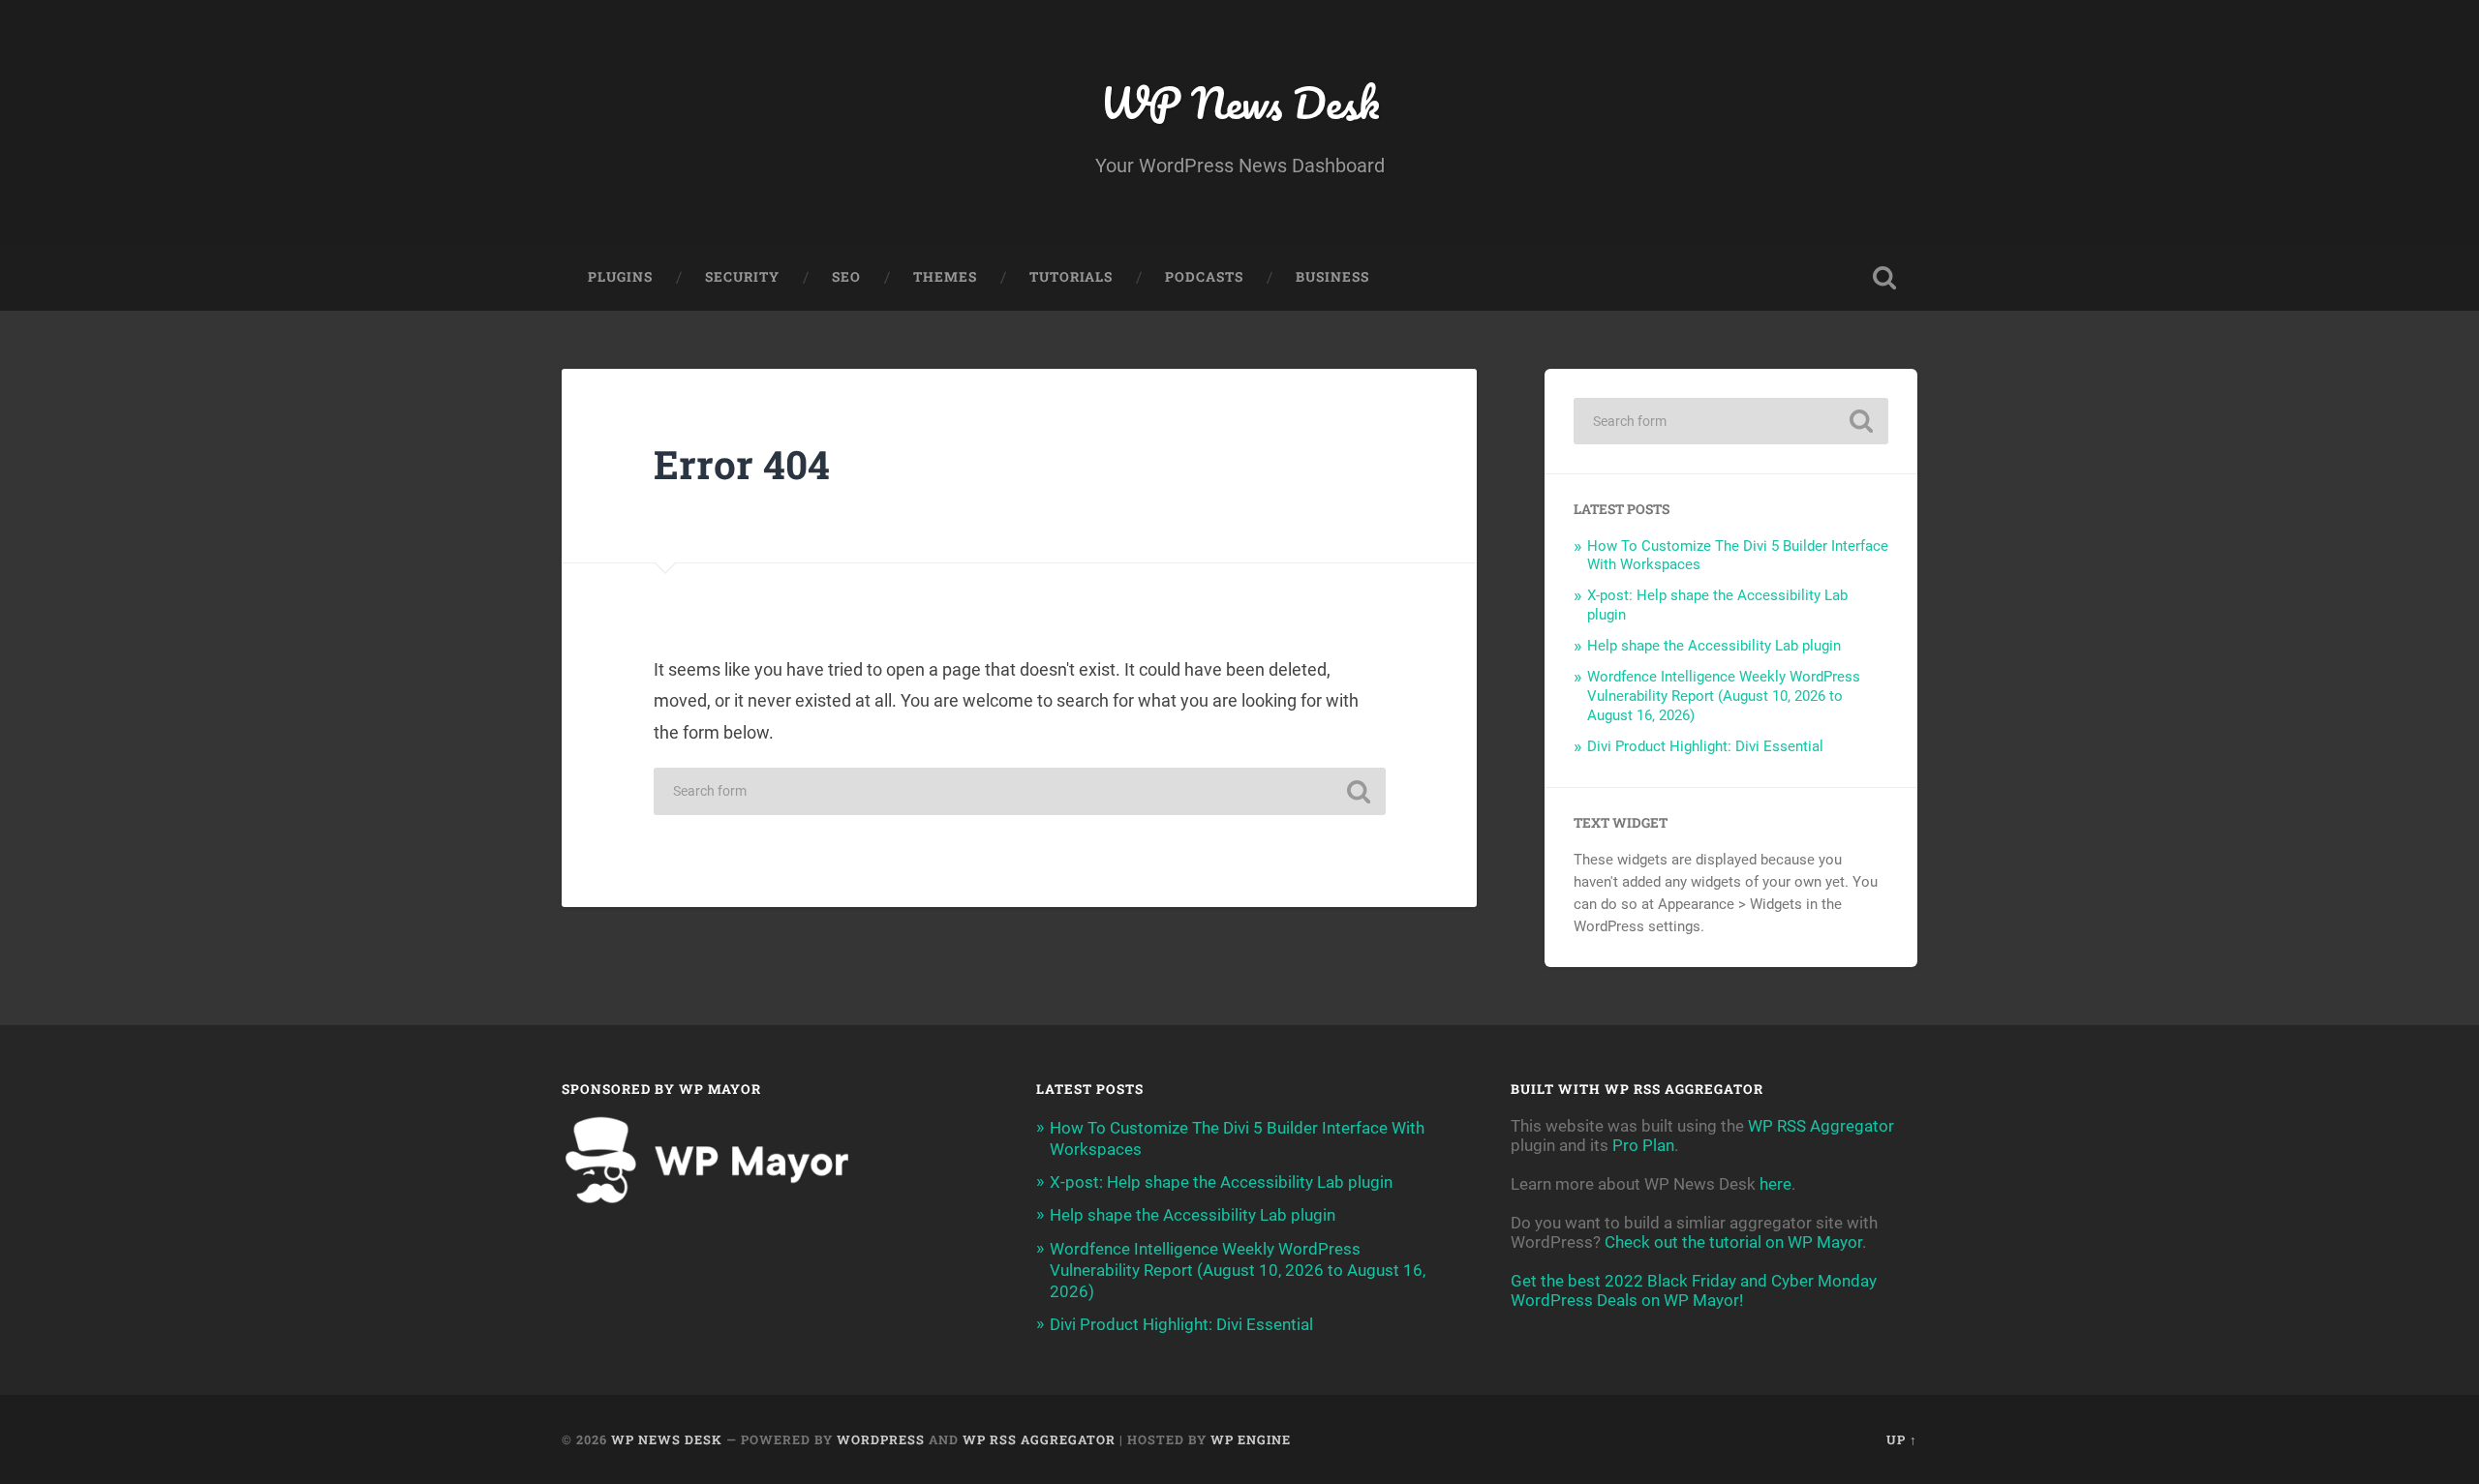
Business (1332, 277)
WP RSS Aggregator (1821, 1126)
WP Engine (1251, 1439)
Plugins (620, 277)
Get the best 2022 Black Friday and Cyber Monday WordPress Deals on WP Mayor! (1694, 1290)
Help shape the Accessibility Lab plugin (1714, 646)
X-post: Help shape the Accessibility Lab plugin (1221, 1182)
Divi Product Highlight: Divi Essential (1705, 746)
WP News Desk (1239, 102)
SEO (846, 277)
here (1775, 1184)
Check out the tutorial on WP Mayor (1733, 1242)
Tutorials (1071, 277)
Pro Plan (1643, 1145)
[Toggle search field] (1884, 278)
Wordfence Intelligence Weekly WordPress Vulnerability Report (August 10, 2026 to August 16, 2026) (1724, 696)
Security (742, 277)
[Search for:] (1020, 791)
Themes (945, 277)
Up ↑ (1902, 1439)
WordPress (881, 1439)
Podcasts (1204, 277)
